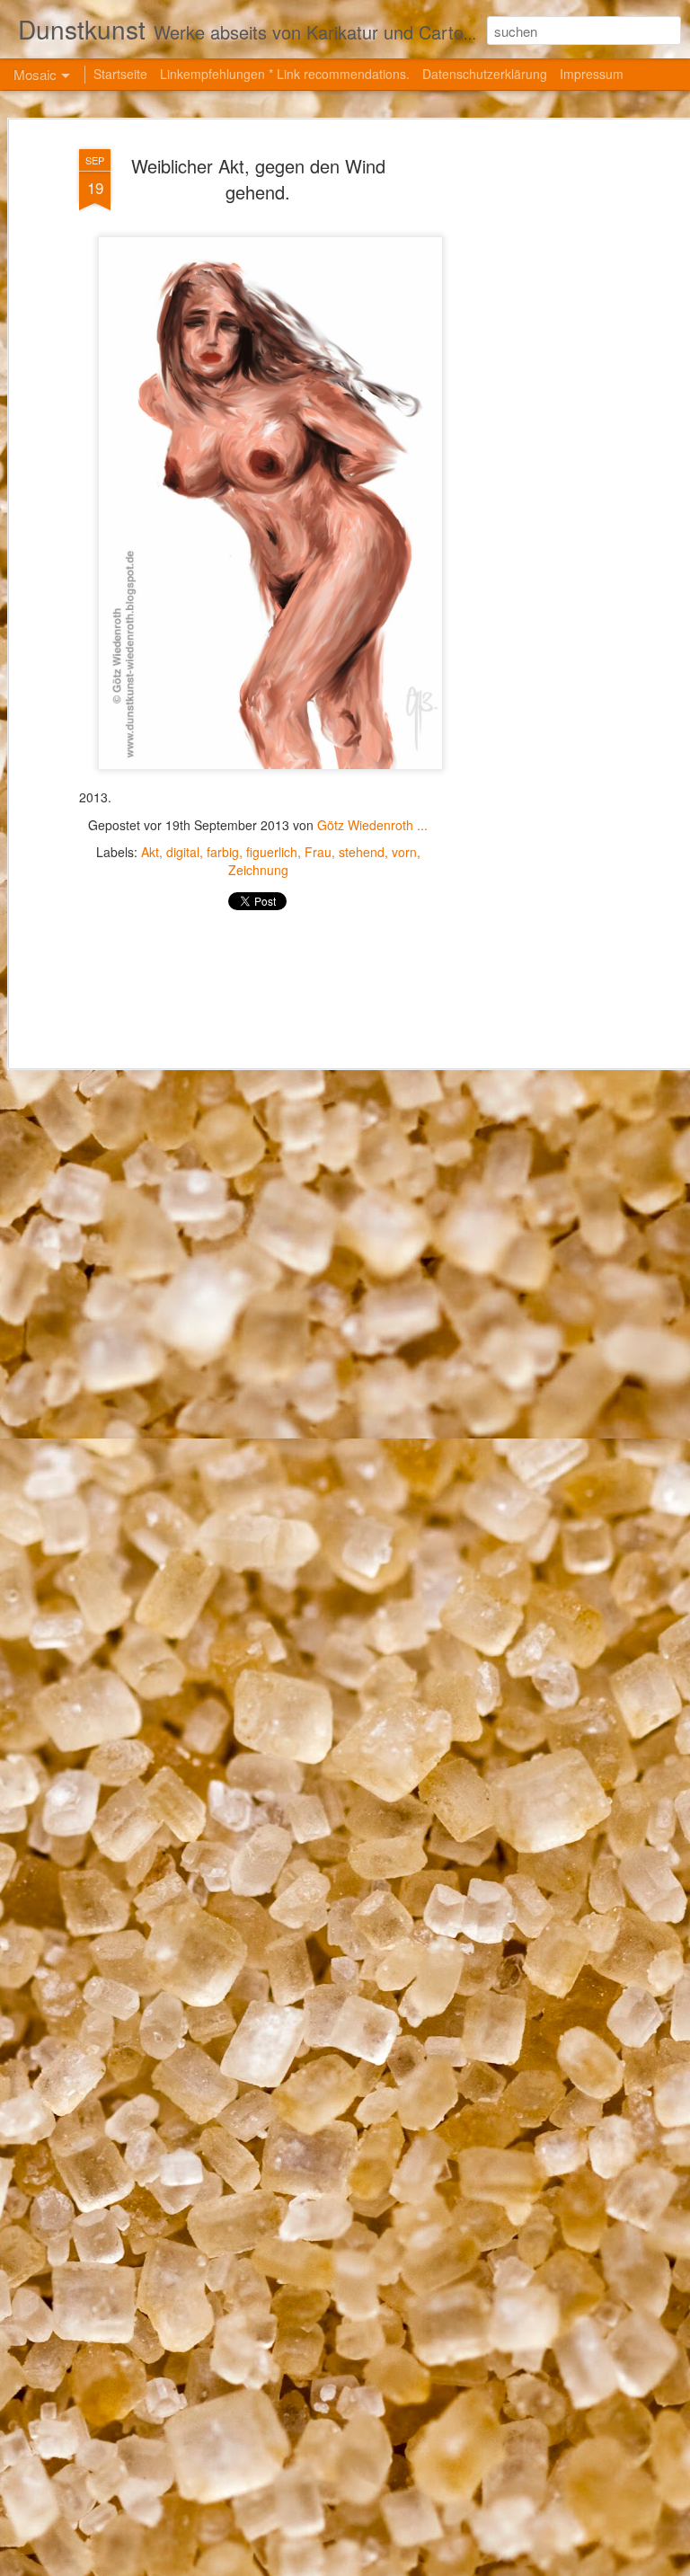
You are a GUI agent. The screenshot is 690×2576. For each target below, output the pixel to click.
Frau (318, 852)
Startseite (120, 74)
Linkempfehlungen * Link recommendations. (285, 74)
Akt (150, 852)
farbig (223, 852)
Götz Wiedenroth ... (372, 825)
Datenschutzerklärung (485, 74)
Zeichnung (258, 870)
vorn (404, 852)
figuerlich (272, 852)
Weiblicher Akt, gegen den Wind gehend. (258, 179)
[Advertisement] (535, 423)
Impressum (592, 74)
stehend (362, 852)
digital (183, 852)
